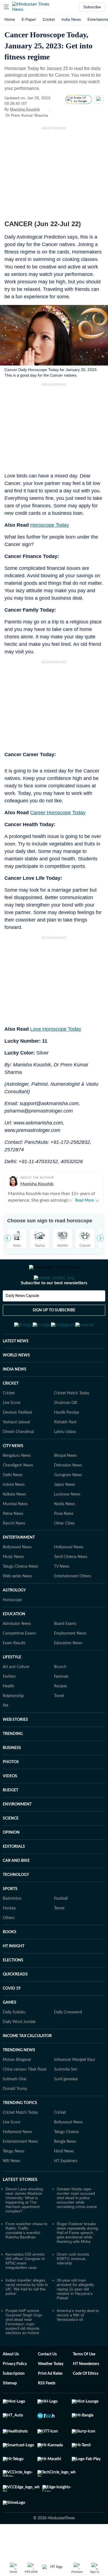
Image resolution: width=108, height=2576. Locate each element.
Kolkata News (14, 1521)
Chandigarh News (18, 1492)
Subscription (14, 2401)
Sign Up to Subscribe (54, 1332)
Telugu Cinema (66, 2159)
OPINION (11, 1860)
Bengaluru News (17, 1483)
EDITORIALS (14, 1874)
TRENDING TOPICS (20, 2130)
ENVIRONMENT (17, 1831)
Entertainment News (20, 2169)
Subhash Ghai (15, 2106)
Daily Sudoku (14, 2039)
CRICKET (11, 1411)
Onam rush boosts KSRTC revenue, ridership (73, 2286)
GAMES (10, 2030)
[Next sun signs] (100, 1238)
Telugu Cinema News (20, 1594)
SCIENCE (11, 1846)
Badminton (12, 1926)
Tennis (59, 1935)
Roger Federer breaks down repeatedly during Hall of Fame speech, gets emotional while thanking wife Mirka (77, 2260)
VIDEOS (10, 1803)
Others (9, 1945)
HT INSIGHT (14, 1973)
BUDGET (11, 1817)
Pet (6, 1733)
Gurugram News (68, 1502)
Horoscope (12, 1627)
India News (71, 19)
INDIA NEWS (15, 1397)
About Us (11, 2381)
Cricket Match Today (72, 1420)
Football (61, 1926)
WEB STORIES (15, 1747)
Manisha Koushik (25, 109)
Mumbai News (15, 1531)
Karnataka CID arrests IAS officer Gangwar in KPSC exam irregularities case (25, 2288)
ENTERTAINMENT (19, 1565)
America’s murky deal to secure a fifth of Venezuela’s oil (78, 2342)
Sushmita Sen (66, 2097)
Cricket (49, 19)
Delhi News (13, 1502)
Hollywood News (69, 1574)
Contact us (47, 2381)
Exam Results (14, 1670)
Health (8, 1713)
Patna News (13, 1541)
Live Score (11, 1430)
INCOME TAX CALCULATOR (27, 2063)
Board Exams (65, 1651)
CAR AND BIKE (16, 1888)
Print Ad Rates (50, 2401)
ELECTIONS (13, 1987)
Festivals (61, 1704)
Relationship (13, 1723)
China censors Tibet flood (25, 2097)
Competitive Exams (19, 1661)
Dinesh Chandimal (18, 1459)
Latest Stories (20, 2207)
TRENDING (13, 1761)
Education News (68, 1670)
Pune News (64, 1541)
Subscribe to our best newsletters (54, 1305)
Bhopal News (65, 1483)
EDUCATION (14, 1641)
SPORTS (10, 1916)
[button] (6, 7)
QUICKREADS (15, 2001)
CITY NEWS (13, 1473)
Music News (13, 1584)
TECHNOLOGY (16, 1902)
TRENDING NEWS (19, 2077)
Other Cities (64, 1551)
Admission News (17, 1651)
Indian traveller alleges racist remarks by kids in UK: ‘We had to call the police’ (27, 2314)
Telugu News (14, 2178)
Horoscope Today (50, 525)
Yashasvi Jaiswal (16, 1449)
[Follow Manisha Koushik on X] (47, 109)
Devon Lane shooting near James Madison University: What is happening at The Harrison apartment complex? (24, 2227)
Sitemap (10, 2410)
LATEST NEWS (16, 1368)
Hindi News (64, 2178)
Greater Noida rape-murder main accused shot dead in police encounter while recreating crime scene (77, 2225)
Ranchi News (14, 1551)
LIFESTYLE (12, 1684)
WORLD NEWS (16, 1382)
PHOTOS (11, 1789)
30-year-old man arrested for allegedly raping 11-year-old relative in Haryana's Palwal (75, 2316)
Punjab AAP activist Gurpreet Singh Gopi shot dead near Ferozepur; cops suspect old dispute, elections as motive (24, 2349)
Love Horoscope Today (56, 1029)
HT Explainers (66, 2188)
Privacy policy (15, 2391)
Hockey (9, 1935)
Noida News (65, 1531)
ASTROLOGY (14, 1617)
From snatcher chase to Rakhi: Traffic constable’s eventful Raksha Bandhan (26, 2257)
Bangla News (65, 2169)
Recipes (61, 1713)
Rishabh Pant (65, 1449)
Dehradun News (68, 1492)
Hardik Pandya (66, 1440)
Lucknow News (67, 1521)
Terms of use (84, 2381)
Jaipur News (65, 1512)
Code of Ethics (86, 2401)
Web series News (17, 1603)
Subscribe (92, 7)
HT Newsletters (86, 2391)
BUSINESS (12, 1775)
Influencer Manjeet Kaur (75, 2087)
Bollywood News (17, 1574)
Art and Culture (16, 1694)
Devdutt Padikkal (17, 1440)
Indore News (14, 1512)
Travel (59, 1723)
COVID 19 (12, 2016)
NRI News (11, 2188)
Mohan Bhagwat (17, 2087)
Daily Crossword (68, 2039)
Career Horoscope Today (58, 813)
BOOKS (10, 1959)
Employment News (70, 1661)
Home (10, 19)
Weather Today (51, 2391)
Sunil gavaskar (66, 2106)
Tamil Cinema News (71, 1584)
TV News (62, 1594)
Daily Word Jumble (19, 2049)
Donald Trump (15, 2116)
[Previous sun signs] (8, 1238)
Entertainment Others (73, 1603)
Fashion (9, 1704)
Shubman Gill (65, 1430)
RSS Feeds (47, 2410)
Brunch (60, 1694)
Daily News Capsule (22, 1318)
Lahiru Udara (65, 1459)
